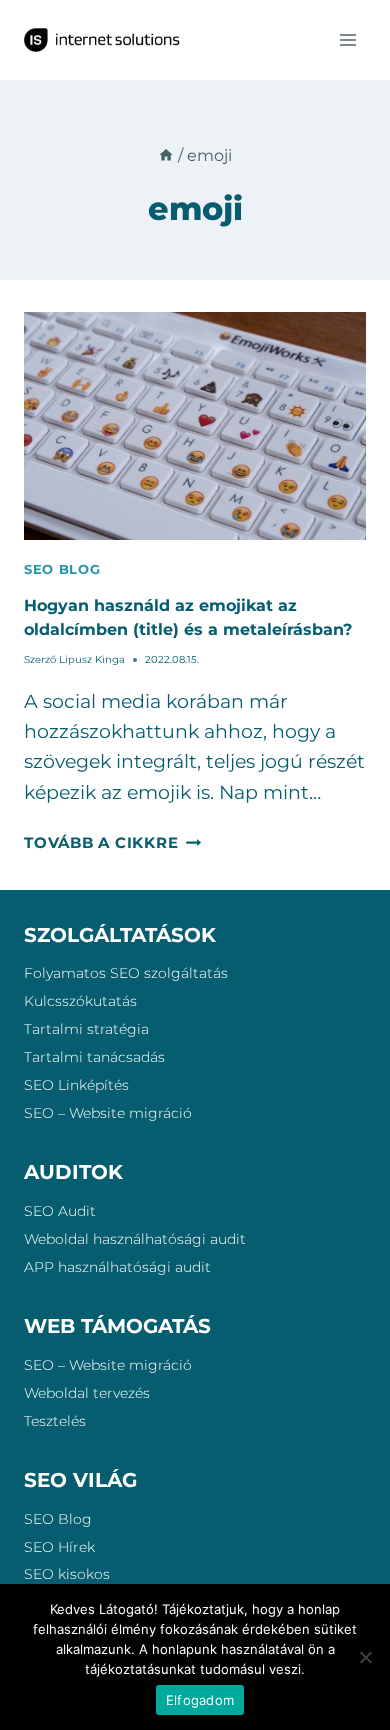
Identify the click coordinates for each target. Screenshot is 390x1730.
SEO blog (62, 569)
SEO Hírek (59, 1547)
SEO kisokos (67, 1574)
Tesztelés (55, 1421)
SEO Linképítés (76, 1085)
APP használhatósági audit (117, 1267)
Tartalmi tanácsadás (94, 1057)
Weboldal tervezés (87, 1393)
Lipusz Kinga (92, 659)
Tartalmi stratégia (86, 1029)
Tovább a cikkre (112, 842)
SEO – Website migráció (108, 1113)
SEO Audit (60, 1211)
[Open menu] (347, 39)
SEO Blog (58, 1519)
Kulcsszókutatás (80, 1001)
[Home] (166, 155)
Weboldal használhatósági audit (135, 1239)
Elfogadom (200, 1700)
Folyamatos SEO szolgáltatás (126, 973)
